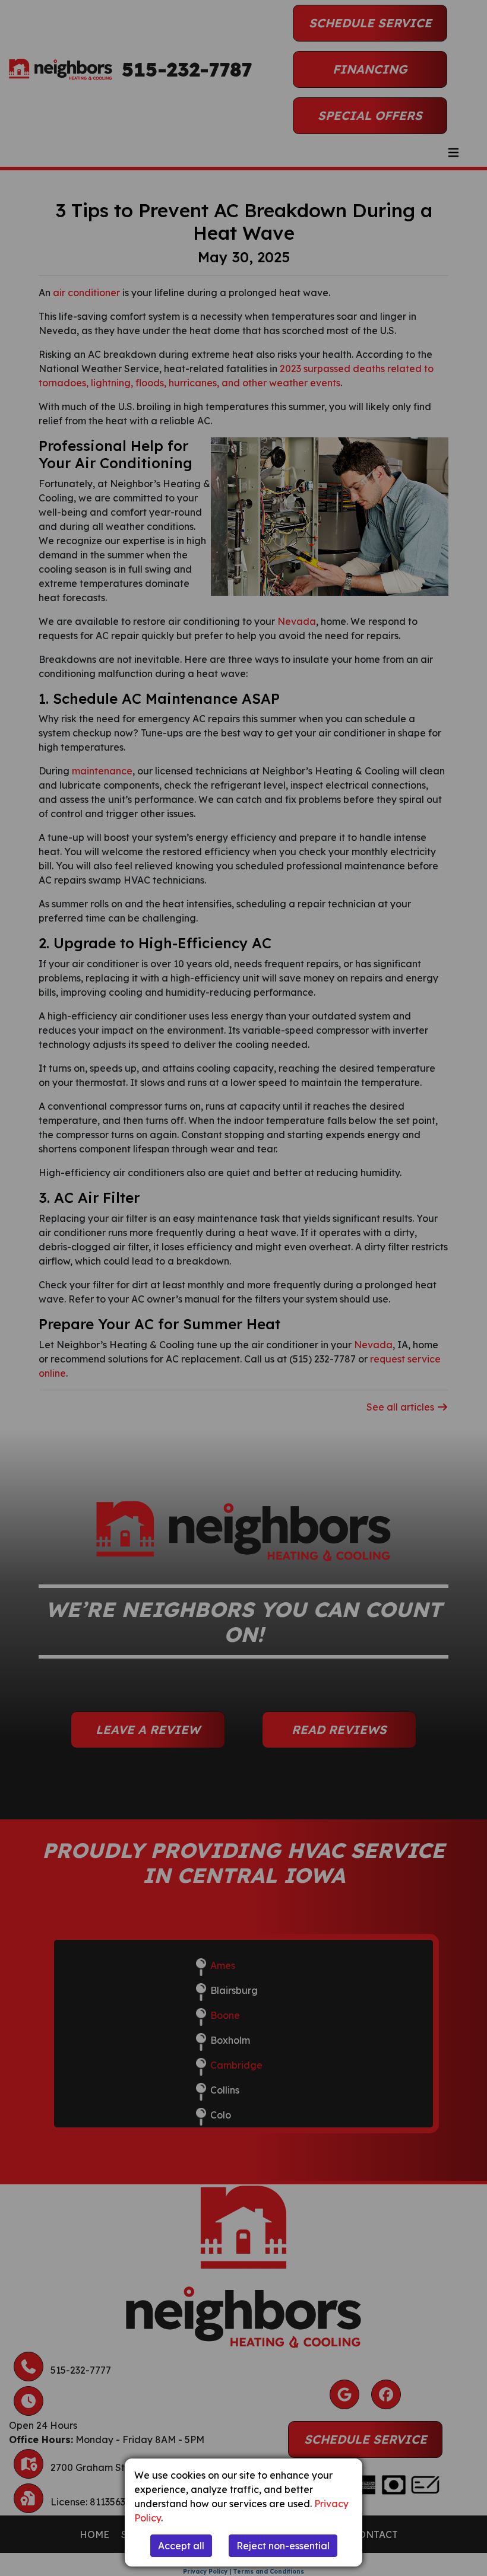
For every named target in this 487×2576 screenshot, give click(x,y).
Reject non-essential (283, 2546)
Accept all (181, 2546)
